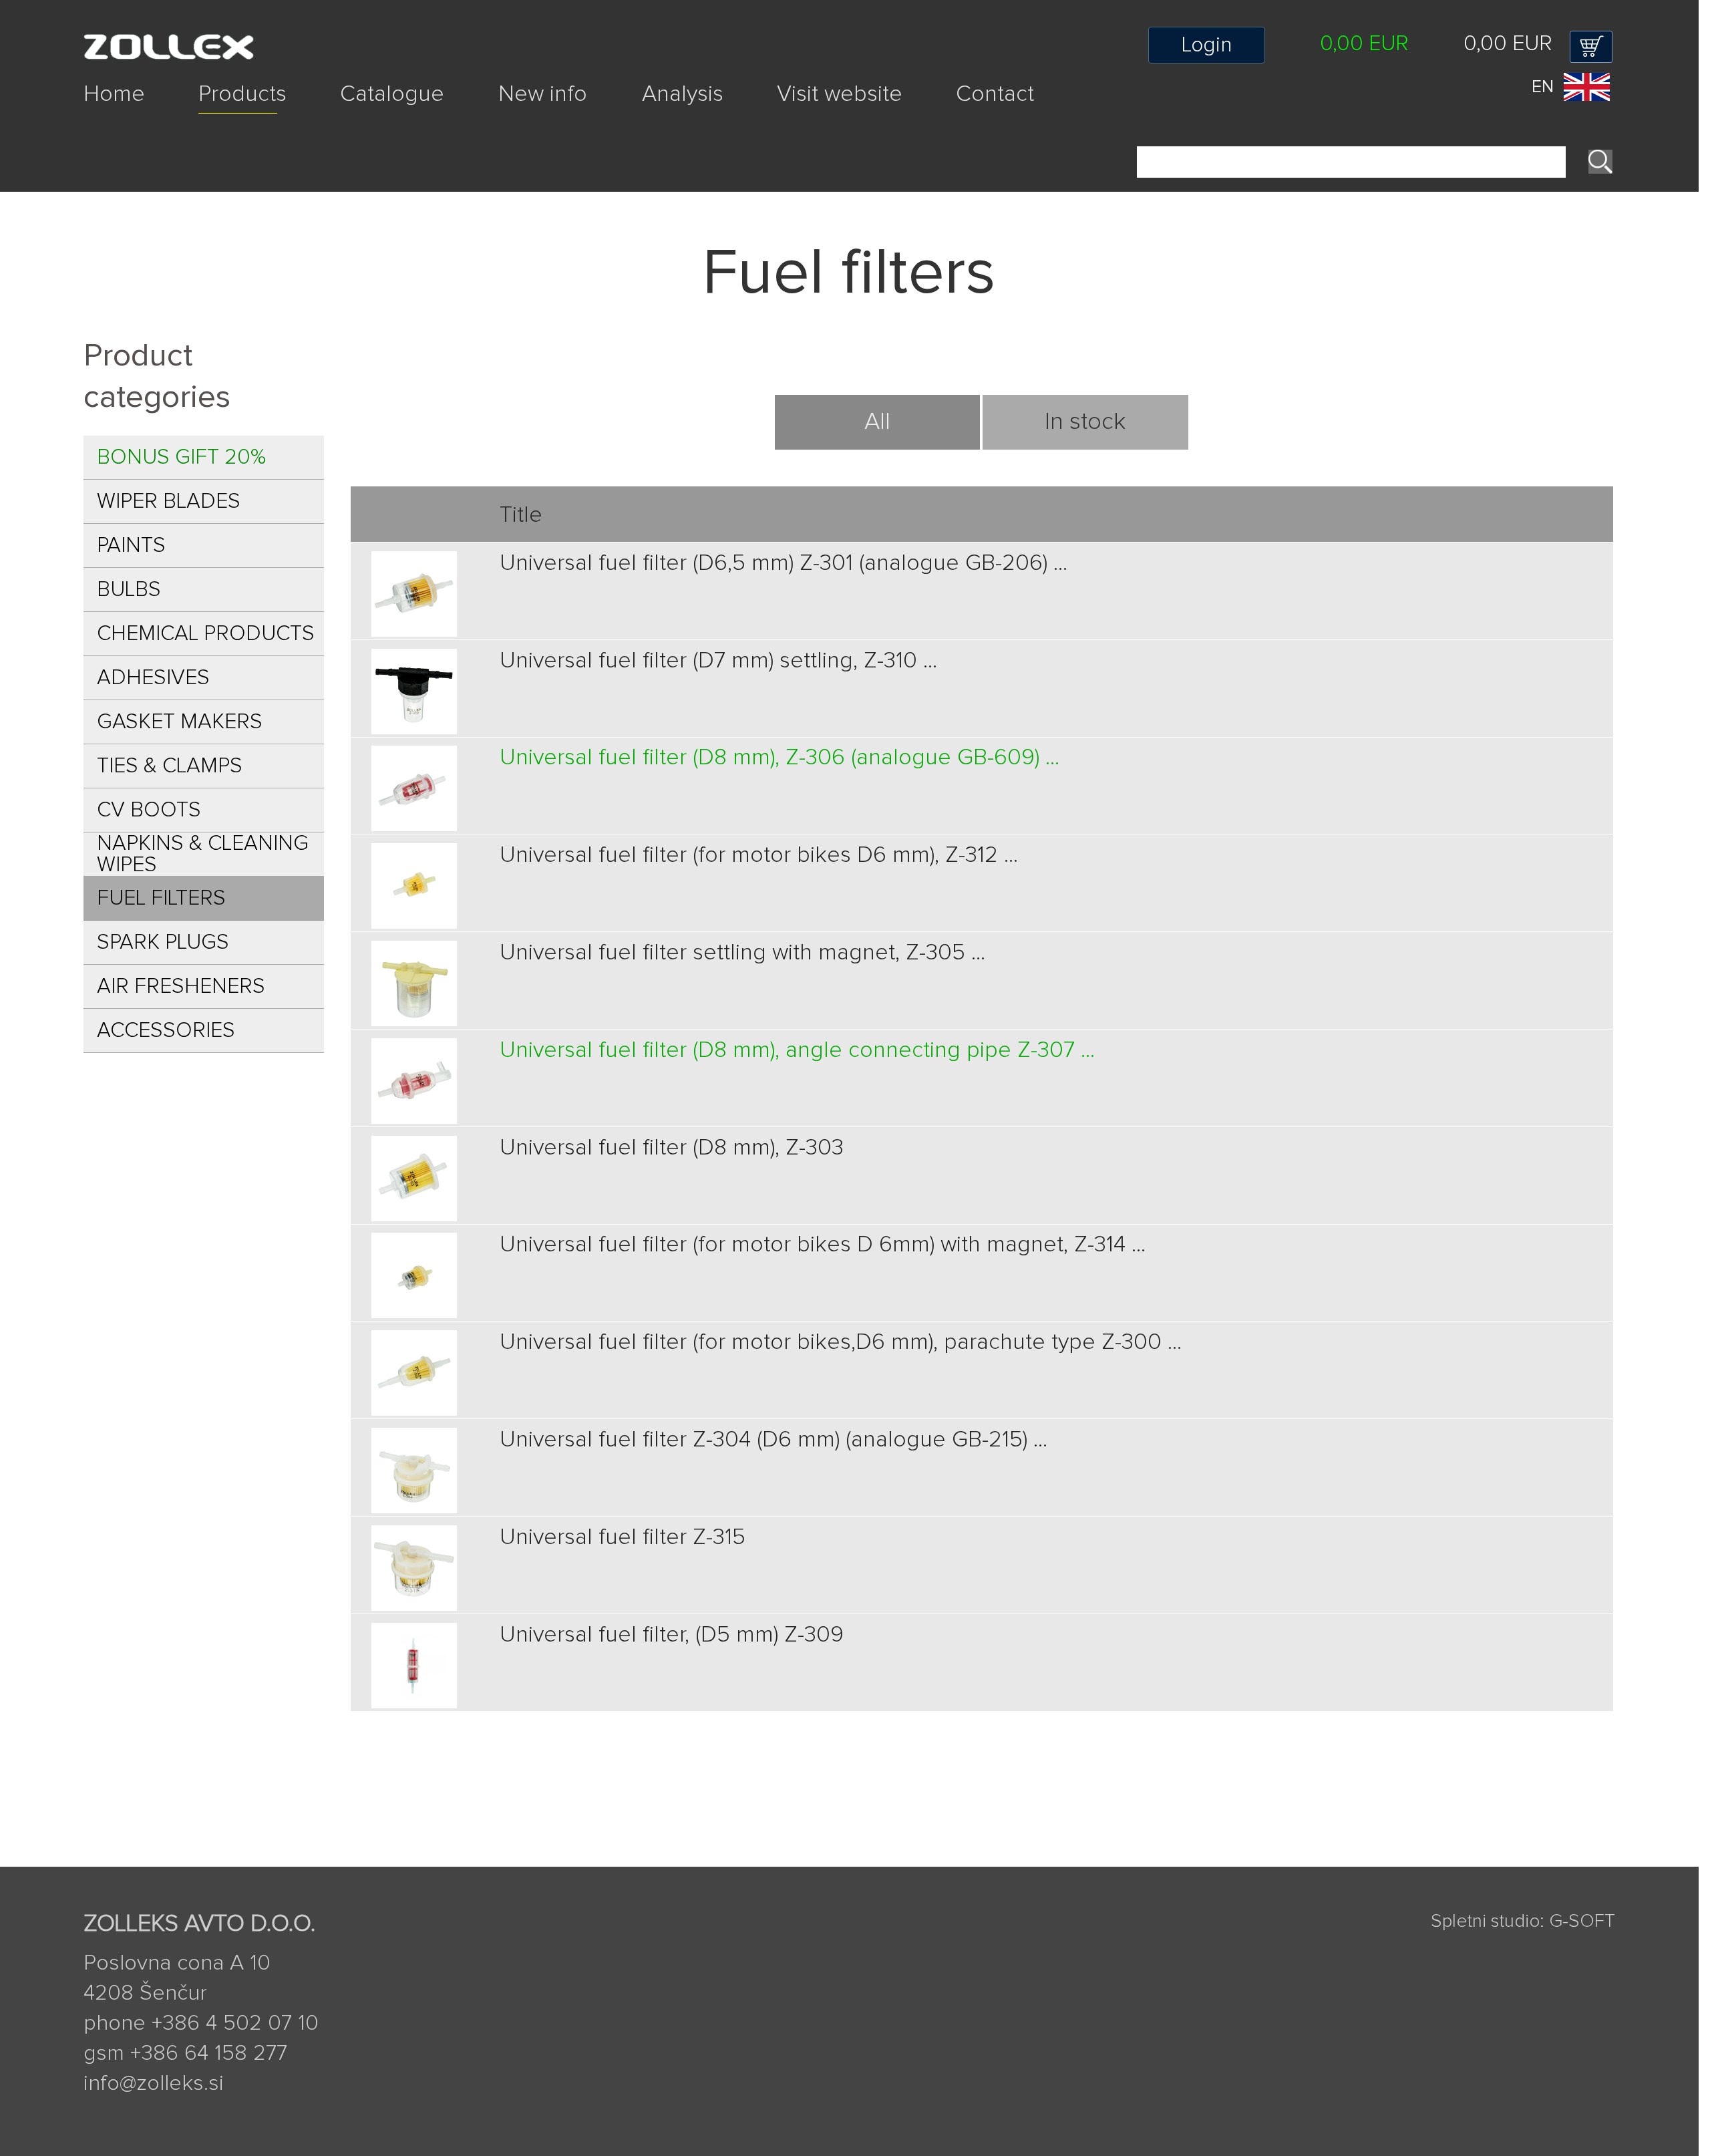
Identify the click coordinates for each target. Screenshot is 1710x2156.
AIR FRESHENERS (181, 987)
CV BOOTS (149, 810)
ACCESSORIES (166, 1031)
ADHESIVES (153, 678)
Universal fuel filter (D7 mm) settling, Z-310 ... (718, 661)
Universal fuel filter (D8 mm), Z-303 (672, 1148)
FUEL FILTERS (161, 899)
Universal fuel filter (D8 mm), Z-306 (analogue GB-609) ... (780, 758)
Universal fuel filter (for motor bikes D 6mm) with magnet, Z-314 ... (823, 1245)
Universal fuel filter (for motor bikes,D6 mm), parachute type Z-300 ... (841, 1342)
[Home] (141, 117)
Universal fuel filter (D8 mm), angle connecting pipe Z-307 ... (797, 1050)
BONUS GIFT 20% (181, 458)
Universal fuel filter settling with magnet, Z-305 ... (742, 953)
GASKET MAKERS (180, 722)
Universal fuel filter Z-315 (623, 1537)
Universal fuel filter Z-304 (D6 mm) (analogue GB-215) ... (774, 1440)
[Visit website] (866, 117)
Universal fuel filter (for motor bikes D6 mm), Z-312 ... (759, 855)
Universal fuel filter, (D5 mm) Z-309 (672, 1635)
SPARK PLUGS (163, 943)
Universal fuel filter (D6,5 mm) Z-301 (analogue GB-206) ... (784, 563)
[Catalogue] (419, 117)
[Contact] (995, 117)
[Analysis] (710, 117)
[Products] (269, 117)
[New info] (570, 117)
